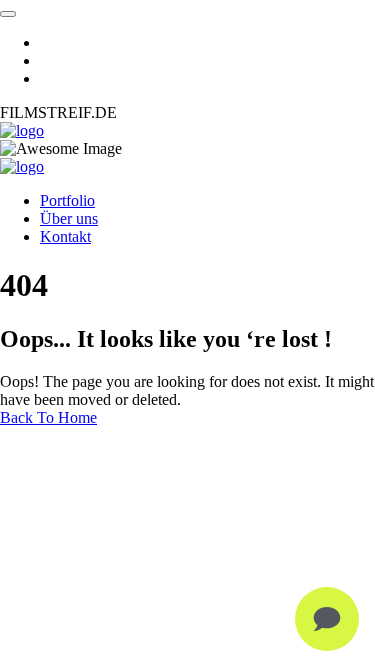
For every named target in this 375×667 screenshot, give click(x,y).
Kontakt (65, 236)
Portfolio (67, 200)
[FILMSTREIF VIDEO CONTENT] (22, 130)
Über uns (69, 218)
